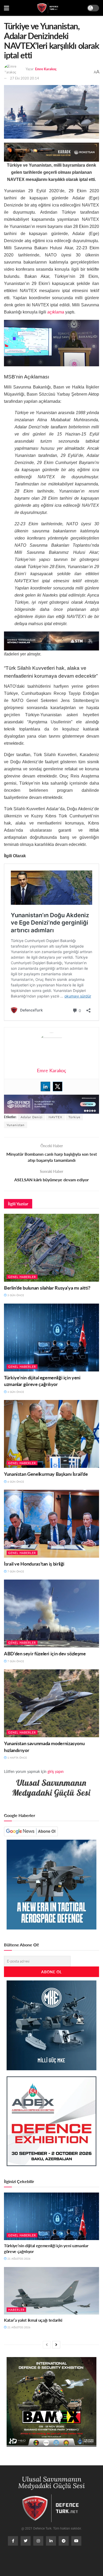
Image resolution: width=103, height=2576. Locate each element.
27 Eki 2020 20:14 (25, 78)
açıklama (56, 312)
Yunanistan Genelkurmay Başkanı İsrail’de (46, 1474)
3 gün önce (15, 1295)
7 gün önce (15, 1571)
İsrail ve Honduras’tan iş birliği (34, 1564)
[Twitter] (58, 1086)
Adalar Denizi (32, 1117)
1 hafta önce (17, 1758)
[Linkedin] (45, 1086)
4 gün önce (15, 1392)
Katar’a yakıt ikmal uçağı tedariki (33, 2320)
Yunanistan (16, 1125)
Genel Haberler (22, 1277)
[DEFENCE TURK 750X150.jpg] (51, 640)
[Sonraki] (56, 2345)
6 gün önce (15, 1482)
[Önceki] (47, 2345)
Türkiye (74, 1117)
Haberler (16, 2310)
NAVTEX (55, 1117)
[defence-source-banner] (51, 1104)
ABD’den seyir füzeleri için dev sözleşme (45, 1653)
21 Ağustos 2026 (18, 2259)
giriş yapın (56, 1771)
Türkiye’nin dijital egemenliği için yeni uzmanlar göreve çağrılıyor (42, 1381)
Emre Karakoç (46, 69)
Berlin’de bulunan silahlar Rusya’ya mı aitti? (47, 1288)
